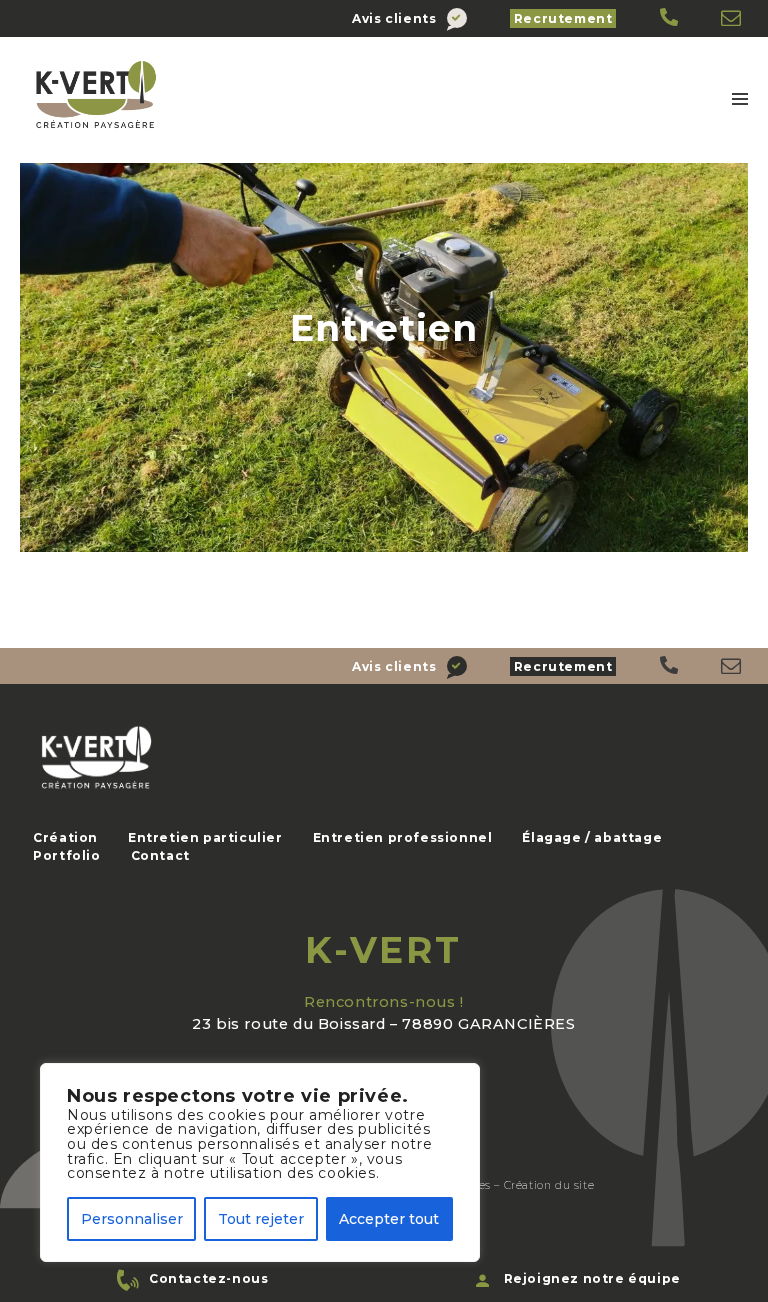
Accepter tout (389, 1219)
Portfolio (66, 855)
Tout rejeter (261, 1219)
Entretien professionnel (403, 837)
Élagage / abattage (592, 837)
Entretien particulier (205, 837)
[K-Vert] (670, 18)
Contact (160, 855)
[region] (260, 1162)
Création (65, 837)
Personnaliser (132, 1219)
